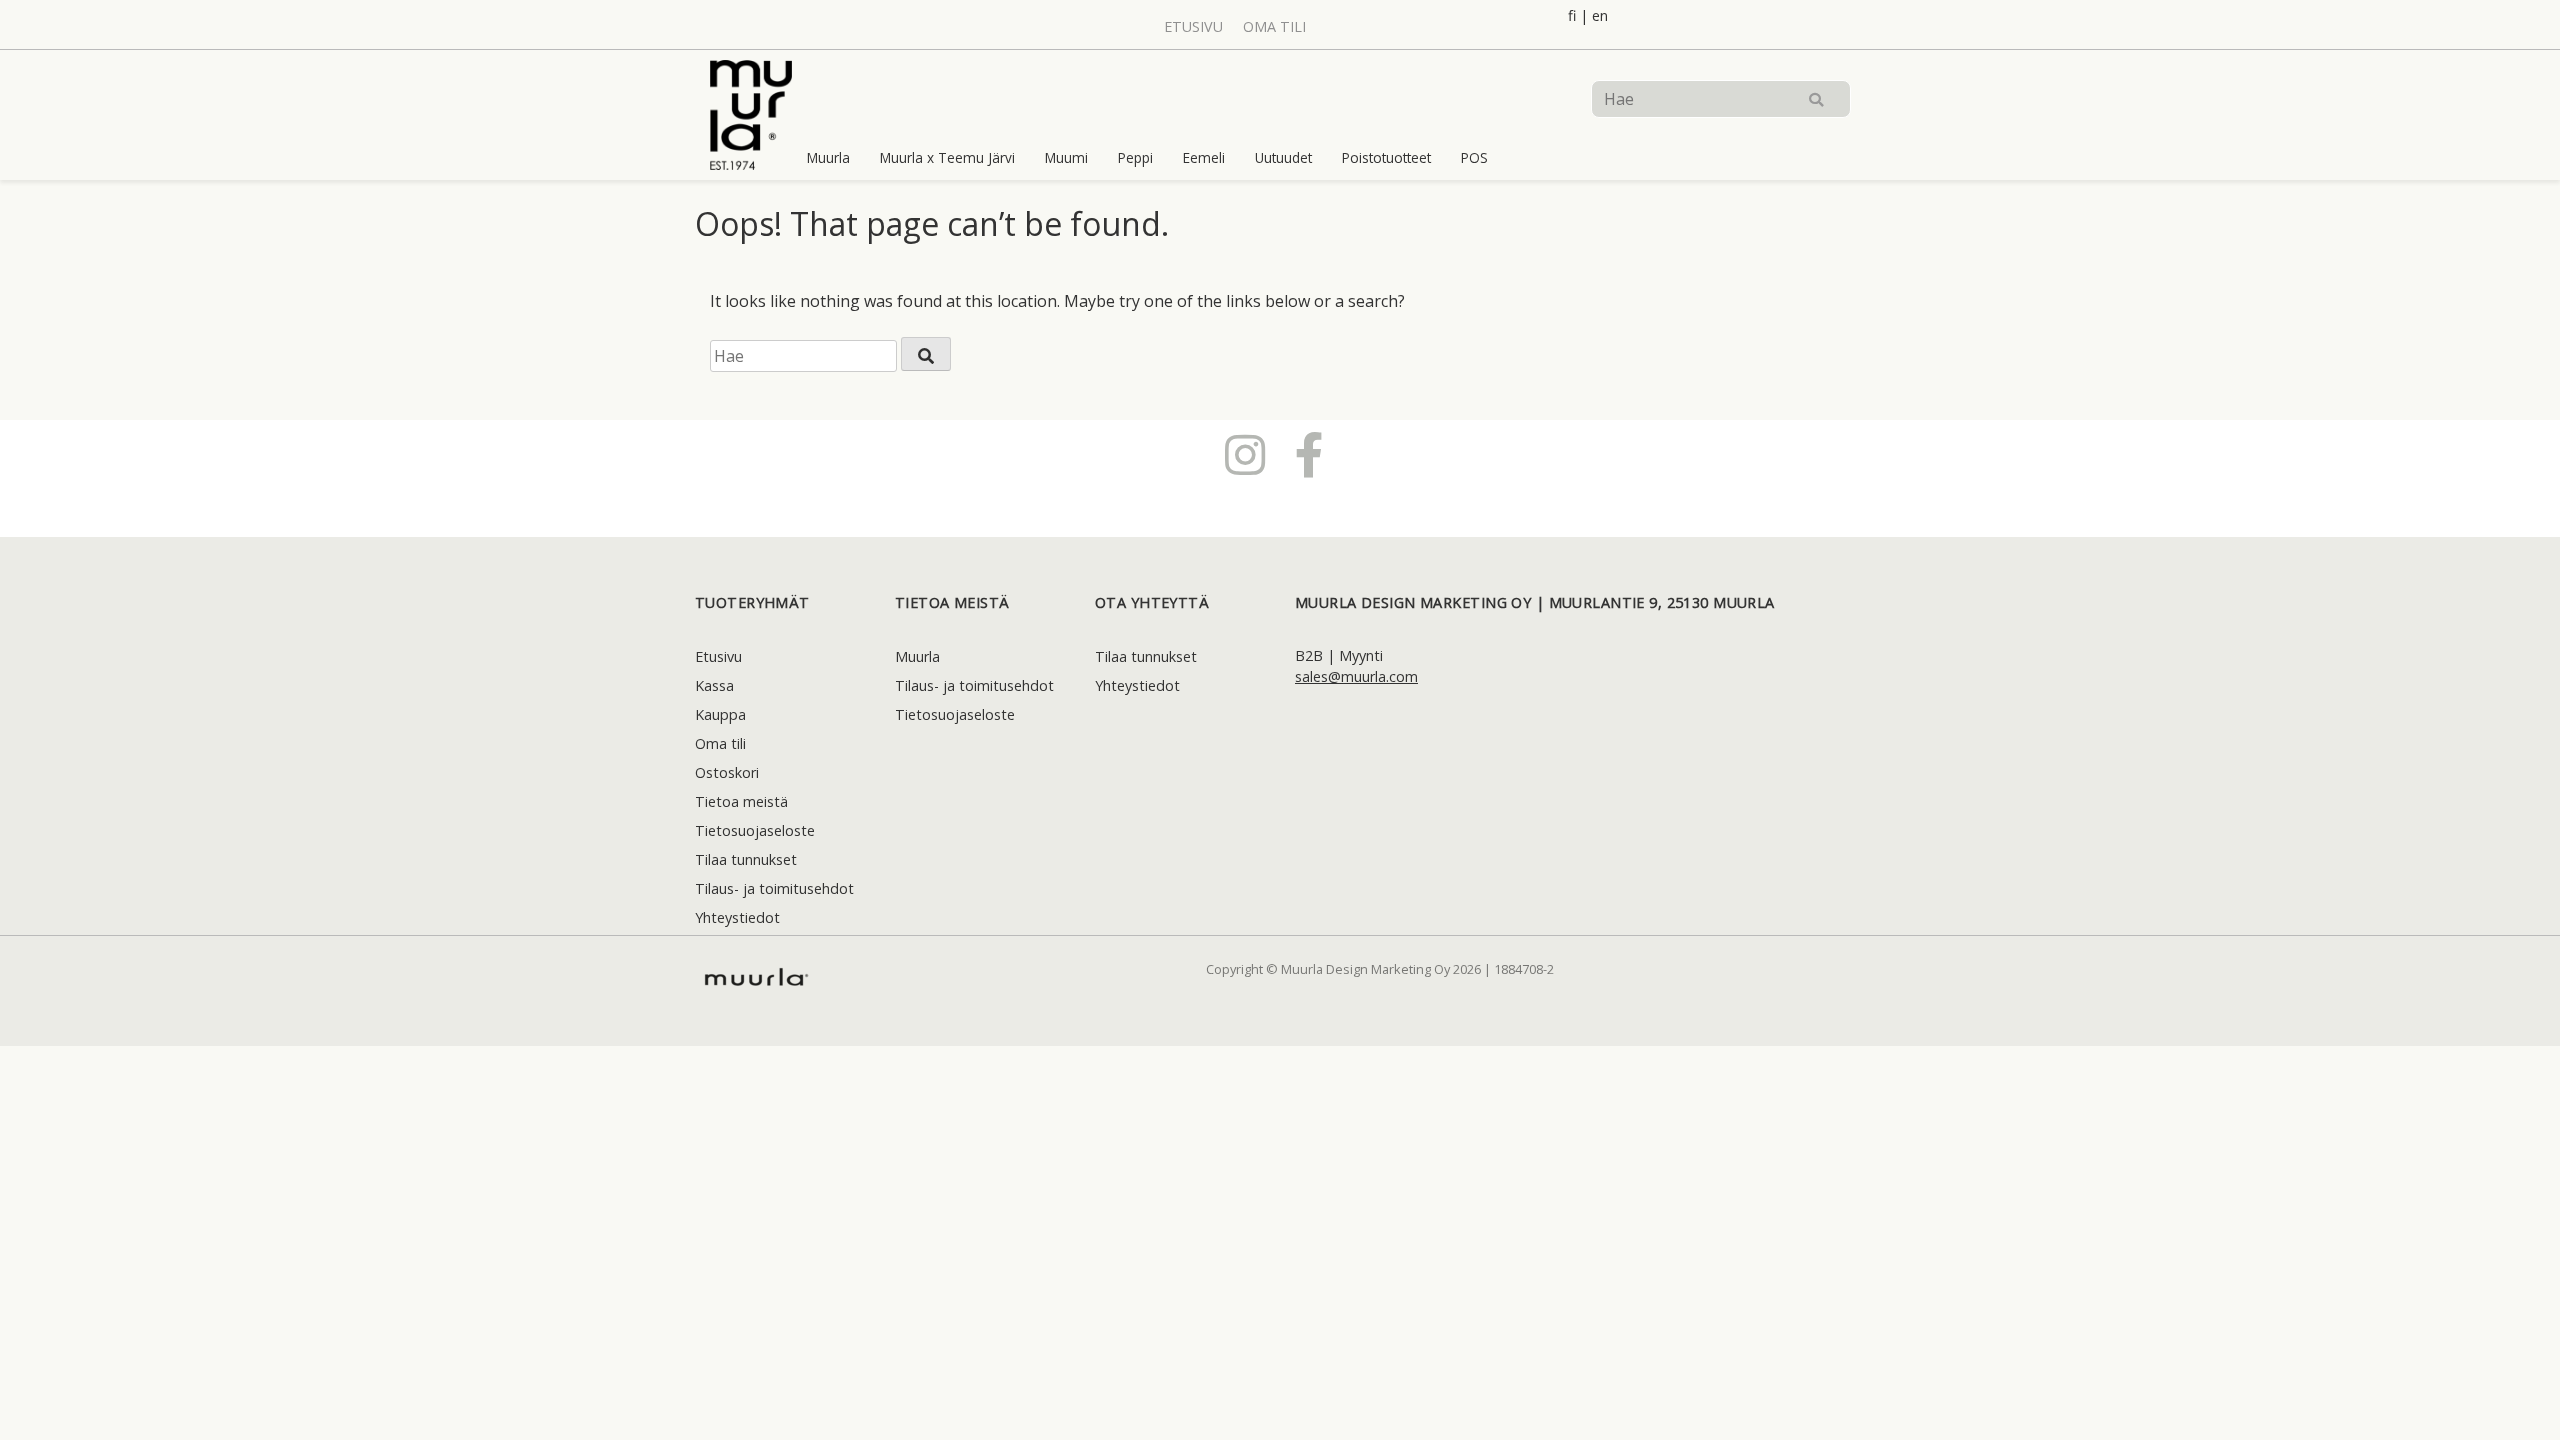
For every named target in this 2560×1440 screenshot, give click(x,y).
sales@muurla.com (1356, 676)
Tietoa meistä (741, 801)
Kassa (714, 685)
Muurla (828, 157)
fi (1572, 15)
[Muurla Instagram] (1245, 454)
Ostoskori (727, 772)
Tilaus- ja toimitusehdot (774, 888)
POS (1474, 157)
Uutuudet (1283, 157)
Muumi (1066, 157)
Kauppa (720, 714)
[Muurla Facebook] (1309, 454)
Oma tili (1274, 26)
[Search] (1816, 99)
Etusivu (1193, 26)
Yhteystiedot (737, 917)
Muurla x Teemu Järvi (947, 157)
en (1600, 15)
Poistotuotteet (1386, 157)
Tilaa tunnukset (746, 859)
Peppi (1135, 157)
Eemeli (1204, 157)
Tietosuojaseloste (755, 830)
